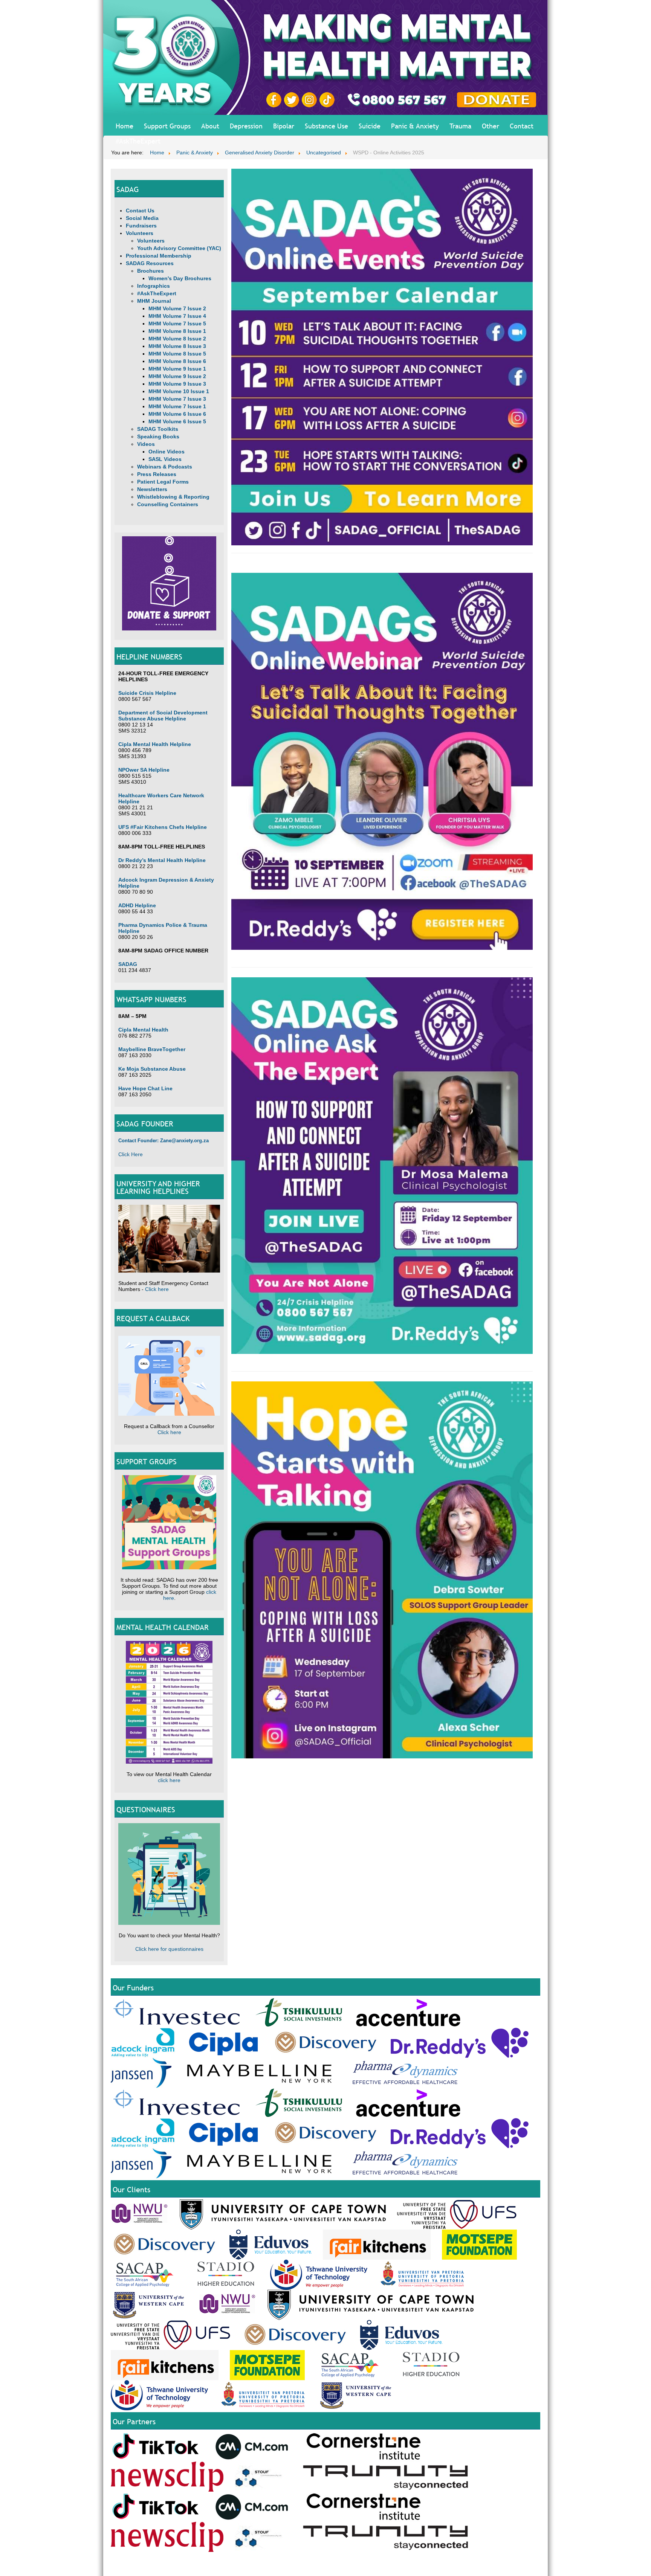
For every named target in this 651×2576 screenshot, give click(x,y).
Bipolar (284, 126)
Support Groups (167, 126)
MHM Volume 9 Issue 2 (177, 376)
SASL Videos (165, 459)
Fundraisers (141, 226)
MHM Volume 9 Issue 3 (177, 384)
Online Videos (167, 452)
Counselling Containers (168, 504)
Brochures (151, 271)
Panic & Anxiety (415, 126)
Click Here (131, 1154)
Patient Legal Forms (163, 482)
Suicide (370, 126)
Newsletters (152, 489)
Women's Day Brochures (180, 278)
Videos (146, 444)
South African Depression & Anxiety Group (377, 2566)
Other (491, 126)
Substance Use (326, 126)
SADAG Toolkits (158, 429)
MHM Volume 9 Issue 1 (177, 369)
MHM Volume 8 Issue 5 (177, 354)
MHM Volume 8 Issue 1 (177, 331)
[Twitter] (293, 99)
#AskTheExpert (138, 141)
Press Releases (157, 474)
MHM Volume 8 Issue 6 (177, 361)
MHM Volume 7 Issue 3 (177, 399)
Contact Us (140, 211)
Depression (246, 126)
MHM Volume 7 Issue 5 (177, 324)
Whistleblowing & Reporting (173, 497)
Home (125, 126)
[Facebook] (275, 99)
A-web (534, 2566)
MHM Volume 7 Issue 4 (177, 316)
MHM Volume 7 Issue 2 (177, 308)
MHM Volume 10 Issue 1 (179, 391)
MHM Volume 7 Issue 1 (177, 406)
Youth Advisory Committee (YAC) (179, 248)
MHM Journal (154, 301)
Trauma (460, 126)
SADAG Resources (150, 263)
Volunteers (140, 233)
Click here (157, 1289)
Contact (522, 126)
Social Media (142, 218)
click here (169, 1780)
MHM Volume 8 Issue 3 (177, 346)
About (210, 126)
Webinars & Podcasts (165, 467)
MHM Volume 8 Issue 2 (177, 339)
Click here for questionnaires (169, 1949)
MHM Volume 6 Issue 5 (177, 421)
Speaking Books (158, 436)
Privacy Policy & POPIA (448, 2566)
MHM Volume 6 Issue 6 (177, 414)
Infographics (154, 286)
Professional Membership (159, 256)
